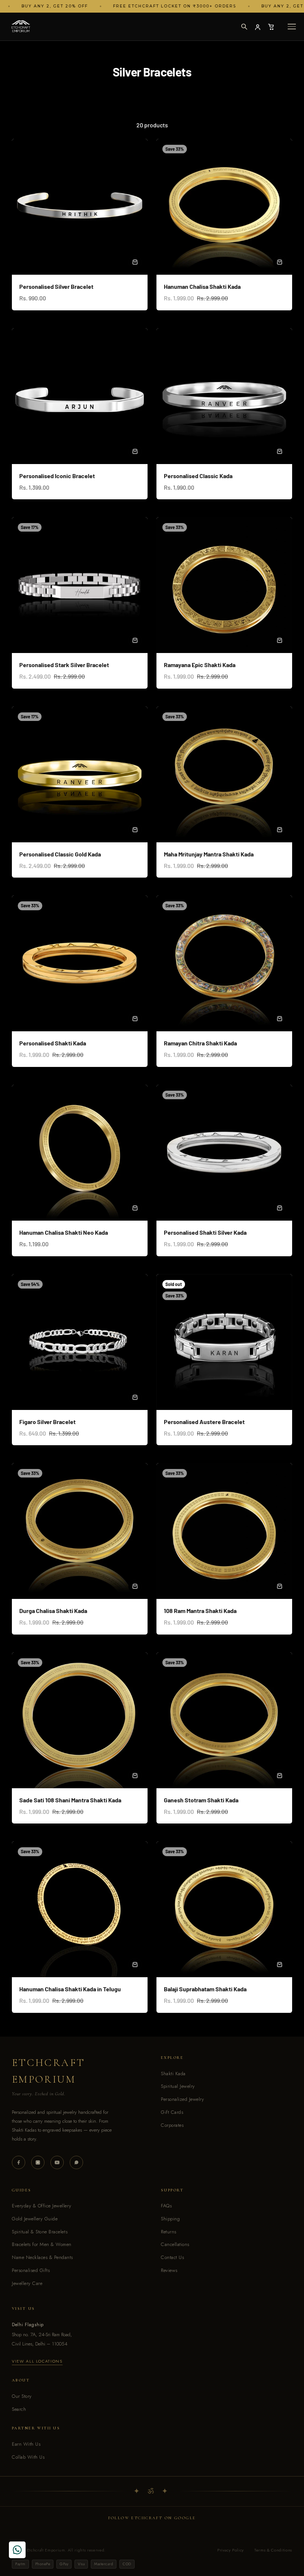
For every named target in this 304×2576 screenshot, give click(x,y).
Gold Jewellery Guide (35, 2219)
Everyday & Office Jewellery (42, 2206)
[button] (244, 27)
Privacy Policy (231, 2550)
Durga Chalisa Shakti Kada (53, 1611)
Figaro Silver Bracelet (47, 1422)
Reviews (169, 2270)
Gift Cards (172, 2112)
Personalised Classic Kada (198, 476)
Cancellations (175, 2244)
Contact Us (172, 2257)
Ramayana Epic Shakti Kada (200, 665)
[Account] (258, 27)
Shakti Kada (173, 2074)
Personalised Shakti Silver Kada (205, 1232)
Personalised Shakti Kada (53, 1043)
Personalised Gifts (31, 2270)
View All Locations (37, 2361)
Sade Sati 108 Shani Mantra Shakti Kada (70, 1800)
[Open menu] (292, 27)
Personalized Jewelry (182, 2099)
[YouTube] (57, 2162)
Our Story (22, 2396)
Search (19, 2409)
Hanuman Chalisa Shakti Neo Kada (64, 1232)
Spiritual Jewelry (178, 2086)
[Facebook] (19, 2162)
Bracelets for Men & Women (42, 2244)
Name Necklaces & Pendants (42, 2257)
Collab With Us (28, 2457)
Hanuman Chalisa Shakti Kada (202, 286)
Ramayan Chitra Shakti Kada (200, 1043)
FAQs (166, 2206)
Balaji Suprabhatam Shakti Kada (205, 1989)
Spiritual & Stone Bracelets (40, 2232)
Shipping (170, 2219)
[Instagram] (38, 2162)
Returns (169, 2232)
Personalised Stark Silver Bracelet (64, 665)
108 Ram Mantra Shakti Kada (200, 1611)
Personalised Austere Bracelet (204, 1422)
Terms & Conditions (273, 2550)
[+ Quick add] (135, 262)
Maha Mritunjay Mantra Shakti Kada (209, 854)
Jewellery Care (27, 2283)
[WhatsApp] (76, 2162)
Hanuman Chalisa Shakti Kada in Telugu (70, 1989)
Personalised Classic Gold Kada (60, 854)
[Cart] (271, 27)
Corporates (172, 2125)
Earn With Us (26, 2444)
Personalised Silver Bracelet (56, 286)
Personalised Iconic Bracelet (57, 476)
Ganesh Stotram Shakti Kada (201, 1800)
